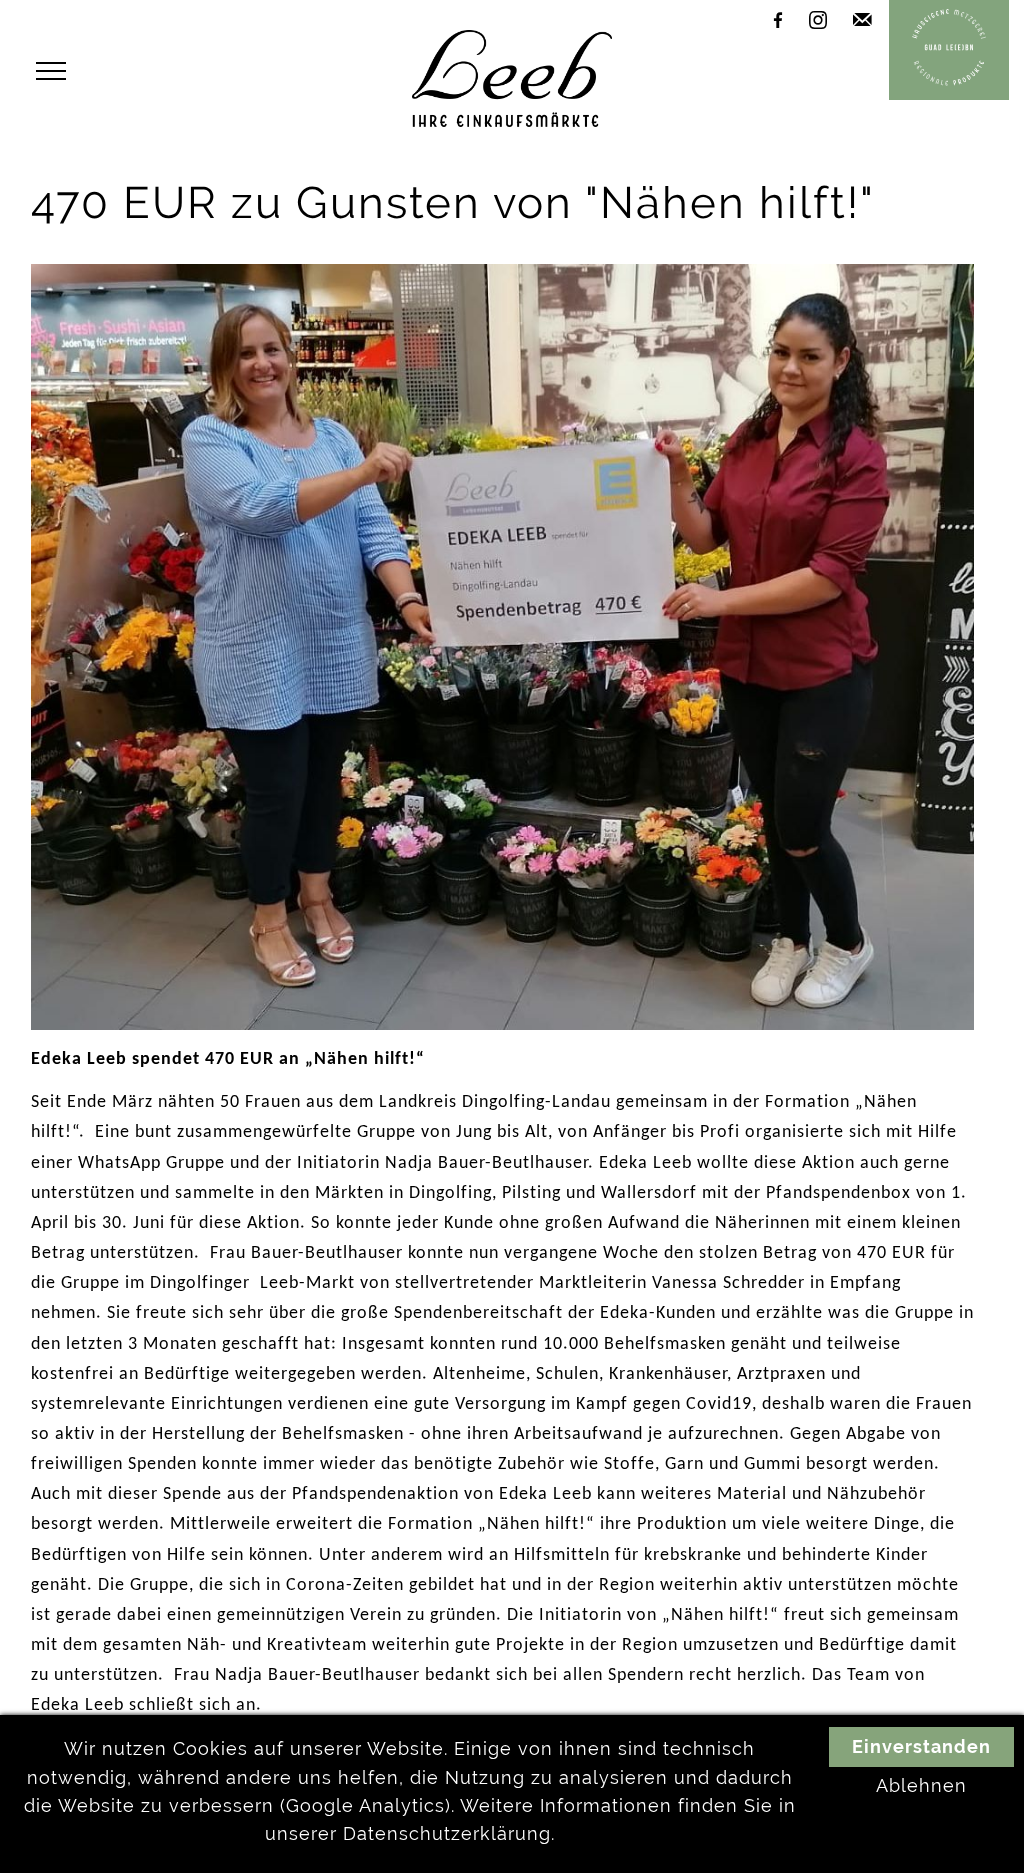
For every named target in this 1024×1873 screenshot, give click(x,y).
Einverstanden (921, 1747)
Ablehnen (921, 1786)
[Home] (512, 121)
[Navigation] (56, 72)
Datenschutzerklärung (447, 1834)
